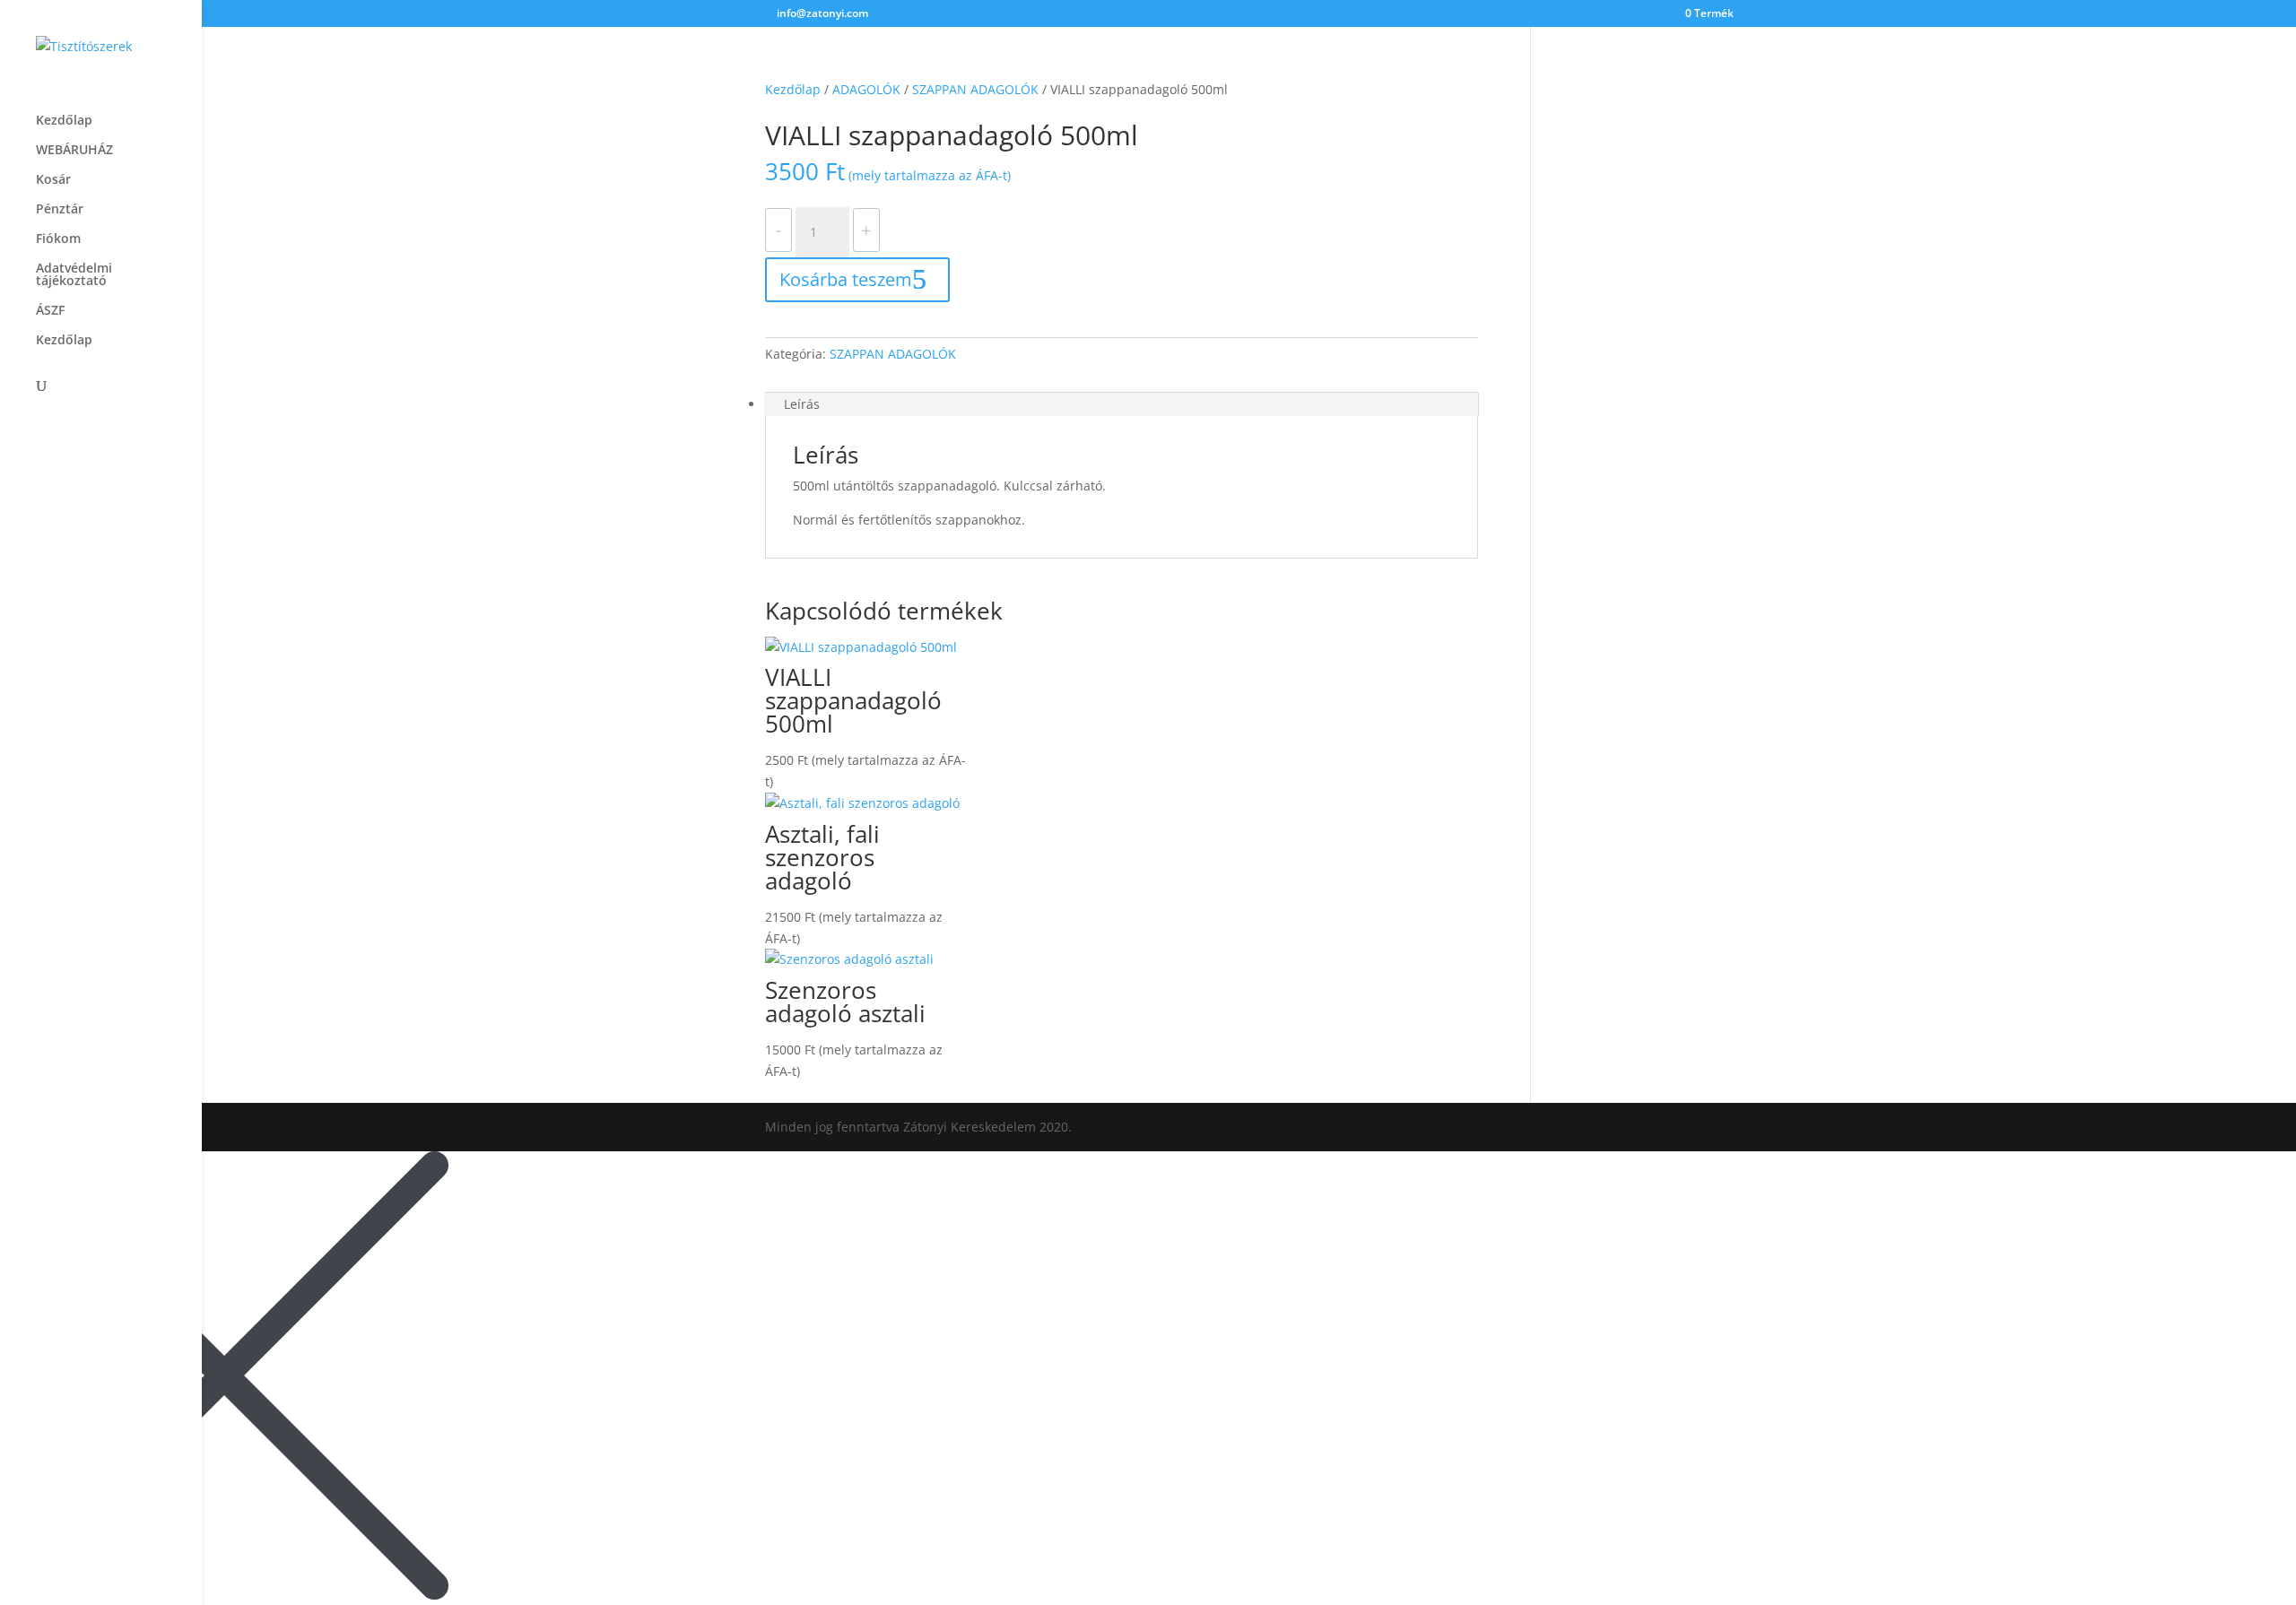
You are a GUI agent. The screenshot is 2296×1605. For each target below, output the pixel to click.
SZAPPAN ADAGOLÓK (975, 89)
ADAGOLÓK (866, 89)
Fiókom (58, 239)
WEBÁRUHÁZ (74, 151)
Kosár (53, 180)
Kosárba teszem (846, 279)
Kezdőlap (64, 121)
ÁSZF (50, 311)
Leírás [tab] (802, 404)
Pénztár (60, 210)
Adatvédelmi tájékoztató (74, 275)
